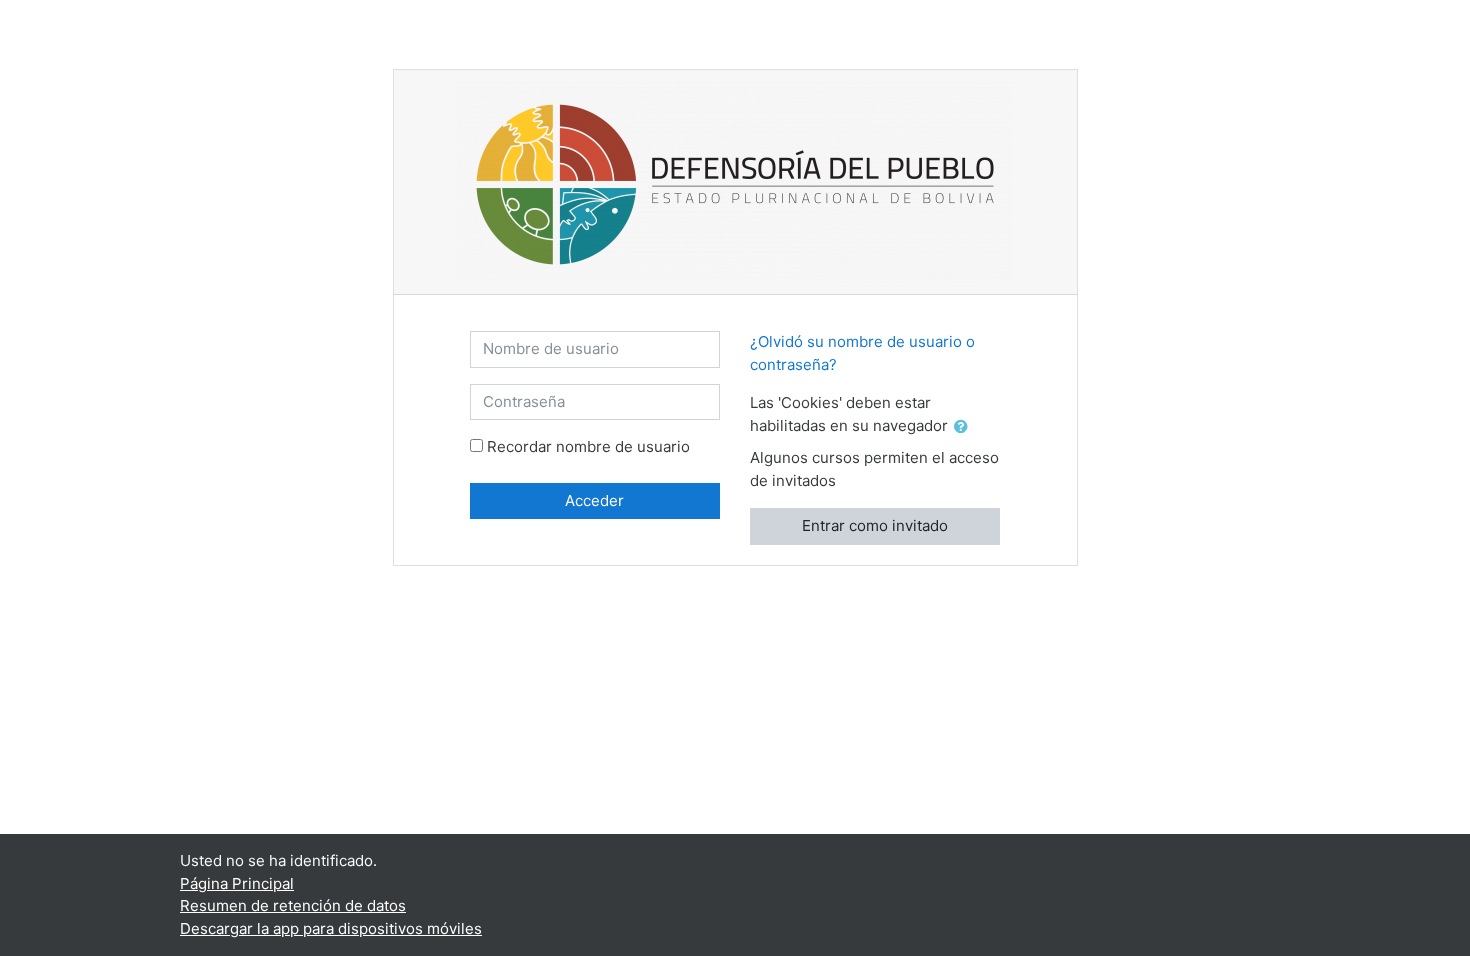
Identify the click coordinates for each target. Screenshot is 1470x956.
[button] (965, 427)
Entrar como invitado (875, 525)
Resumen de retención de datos (293, 905)
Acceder (594, 500)
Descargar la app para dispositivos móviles (331, 928)
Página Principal (237, 883)
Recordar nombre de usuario (588, 446)
